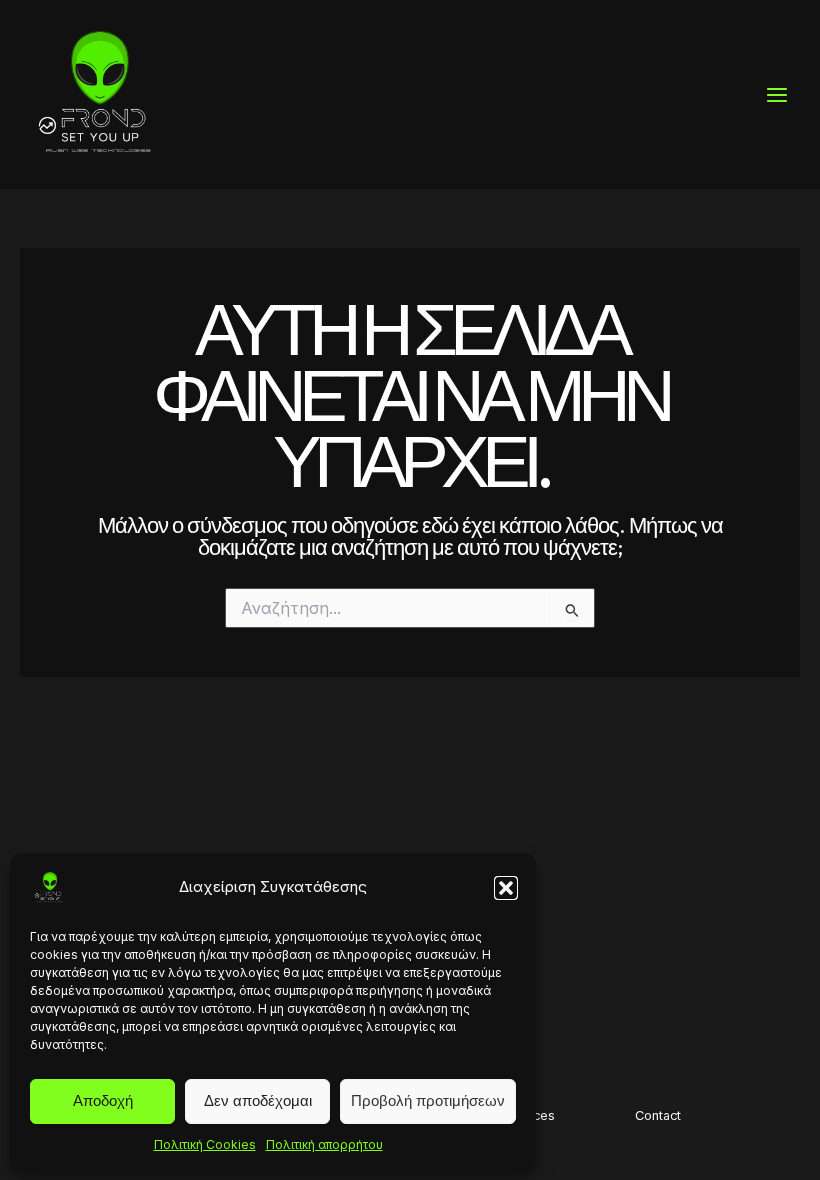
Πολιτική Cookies (205, 1144)
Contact (658, 1115)
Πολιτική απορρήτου (324, 1144)
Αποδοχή (103, 1100)
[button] (506, 888)
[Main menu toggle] (777, 95)
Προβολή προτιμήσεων (428, 1100)
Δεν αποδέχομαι (258, 1100)
